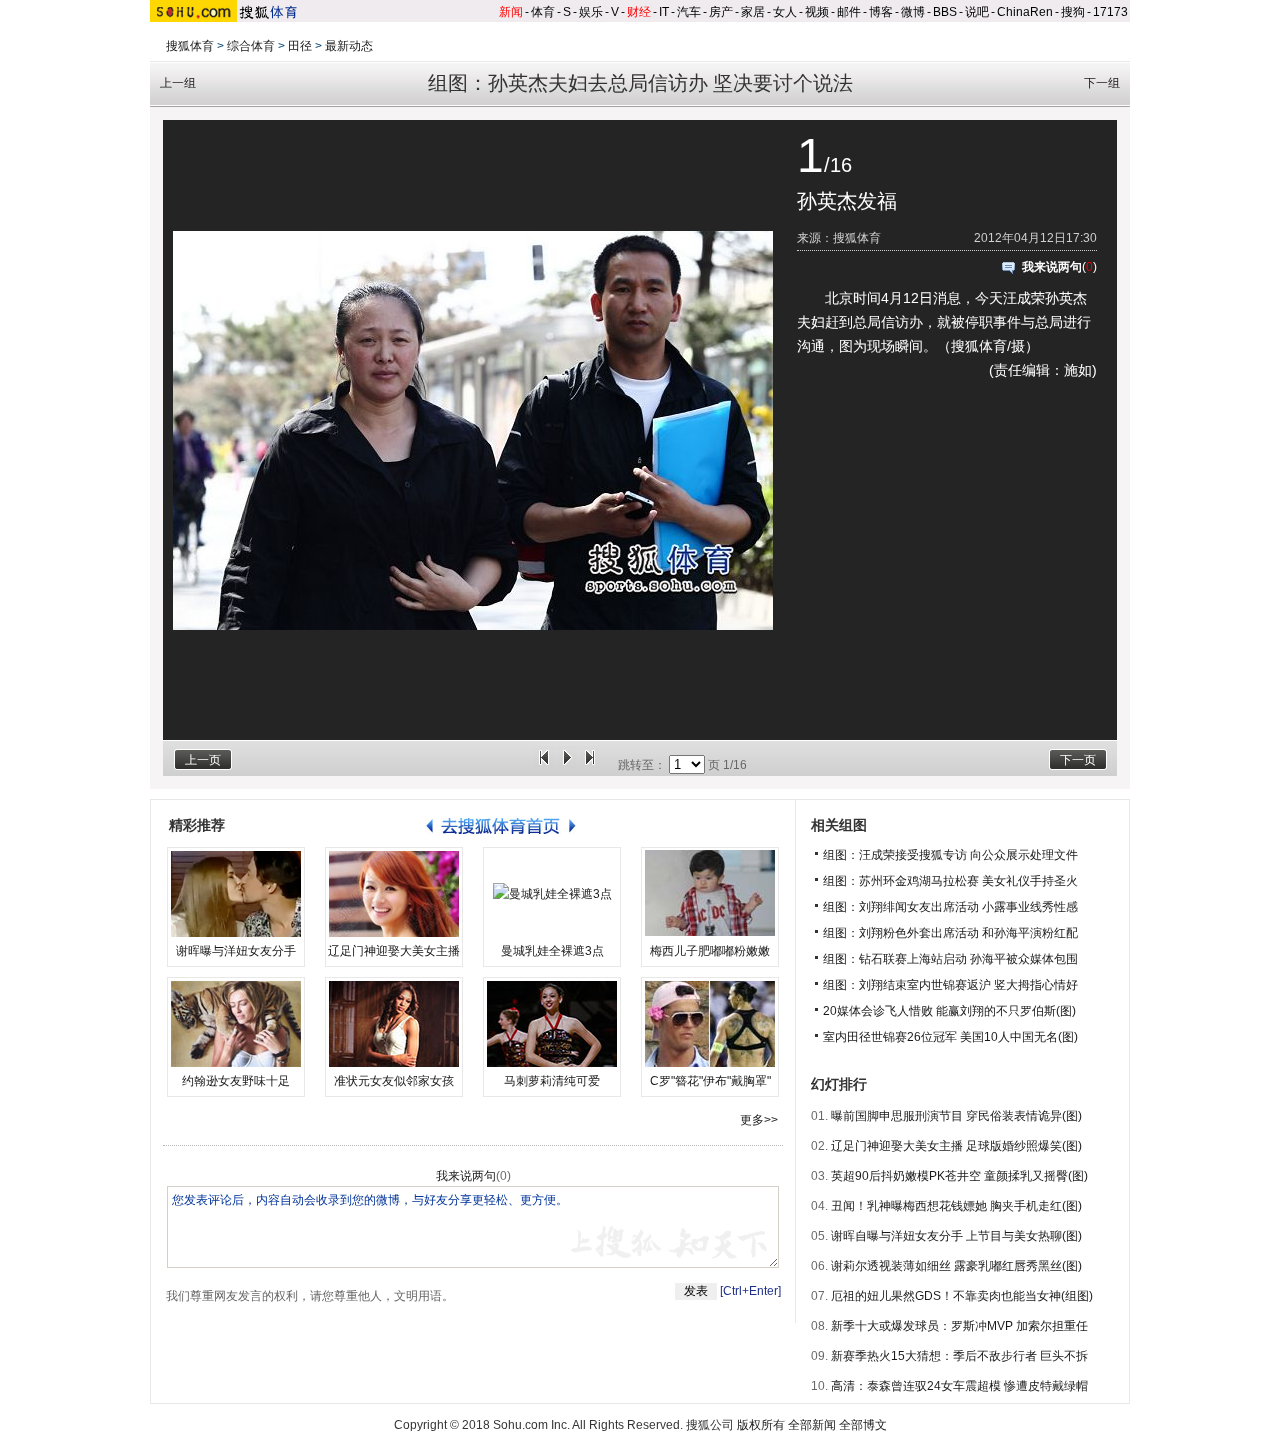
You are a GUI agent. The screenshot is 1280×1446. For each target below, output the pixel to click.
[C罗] (710, 1024)
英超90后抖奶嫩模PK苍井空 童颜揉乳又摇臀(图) (959, 1176)
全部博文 (863, 1425)
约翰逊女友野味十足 (236, 1081)
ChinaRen (1025, 12)
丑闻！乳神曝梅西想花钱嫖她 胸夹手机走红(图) (956, 1206)
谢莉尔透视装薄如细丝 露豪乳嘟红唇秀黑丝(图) (956, 1266)
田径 (300, 46)
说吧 (977, 12)
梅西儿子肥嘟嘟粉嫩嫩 (710, 951)
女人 (785, 12)
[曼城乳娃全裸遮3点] (552, 894)
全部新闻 (812, 1425)
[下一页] (590, 765)
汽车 (689, 12)
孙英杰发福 (847, 201)
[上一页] (544, 765)
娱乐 (591, 12)
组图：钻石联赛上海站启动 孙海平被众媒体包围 (950, 959)
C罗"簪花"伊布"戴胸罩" (710, 1081)
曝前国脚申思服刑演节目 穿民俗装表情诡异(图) (956, 1116)
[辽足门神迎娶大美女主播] (394, 894)
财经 (639, 12)
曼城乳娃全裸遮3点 (552, 951)
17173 (1110, 12)
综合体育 (251, 46)
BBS (945, 12)
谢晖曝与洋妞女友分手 (236, 951)
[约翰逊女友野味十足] (236, 1024)
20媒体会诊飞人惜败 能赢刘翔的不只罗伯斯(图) (949, 1011)
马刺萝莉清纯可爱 (552, 1081)
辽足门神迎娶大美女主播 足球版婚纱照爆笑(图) (956, 1146)
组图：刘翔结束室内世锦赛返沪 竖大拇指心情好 (950, 985)
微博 (913, 12)
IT (664, 12)
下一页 (1078, 760)
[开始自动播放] (567, 765)
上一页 (203, 760)
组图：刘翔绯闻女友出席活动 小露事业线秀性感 (950, 907)
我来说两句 (1052, 267)
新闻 (511, 12)
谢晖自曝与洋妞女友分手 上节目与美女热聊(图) (956, 1236)
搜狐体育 (190, 46)
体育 (543, 12)
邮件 (849, 12)
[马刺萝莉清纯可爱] (552, 1024)
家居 (753, 12)
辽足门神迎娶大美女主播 (394, 951)
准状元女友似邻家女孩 (394, 1081)
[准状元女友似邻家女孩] (394, 1024)
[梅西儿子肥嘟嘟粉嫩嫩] (710, 894)
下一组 (1102, 83)
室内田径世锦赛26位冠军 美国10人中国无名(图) (950, 1037)
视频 (817, 12)
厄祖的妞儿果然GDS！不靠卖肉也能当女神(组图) (962, 1296)
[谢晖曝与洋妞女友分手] (236, 894)
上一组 (178, 83)
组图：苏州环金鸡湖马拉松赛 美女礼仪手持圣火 (950, 881)
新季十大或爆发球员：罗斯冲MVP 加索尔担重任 (959, 1326)
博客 (881, 12)
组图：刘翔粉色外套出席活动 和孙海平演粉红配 (950, 933)
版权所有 (761, 1425)
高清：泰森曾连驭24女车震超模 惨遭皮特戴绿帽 (959, 1386)
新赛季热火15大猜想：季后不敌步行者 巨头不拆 (959, 1356)
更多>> (759, 1120)
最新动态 (349, 46)
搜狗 (1073, 12)
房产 (721, 12)
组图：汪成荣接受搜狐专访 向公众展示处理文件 (950, 855)
